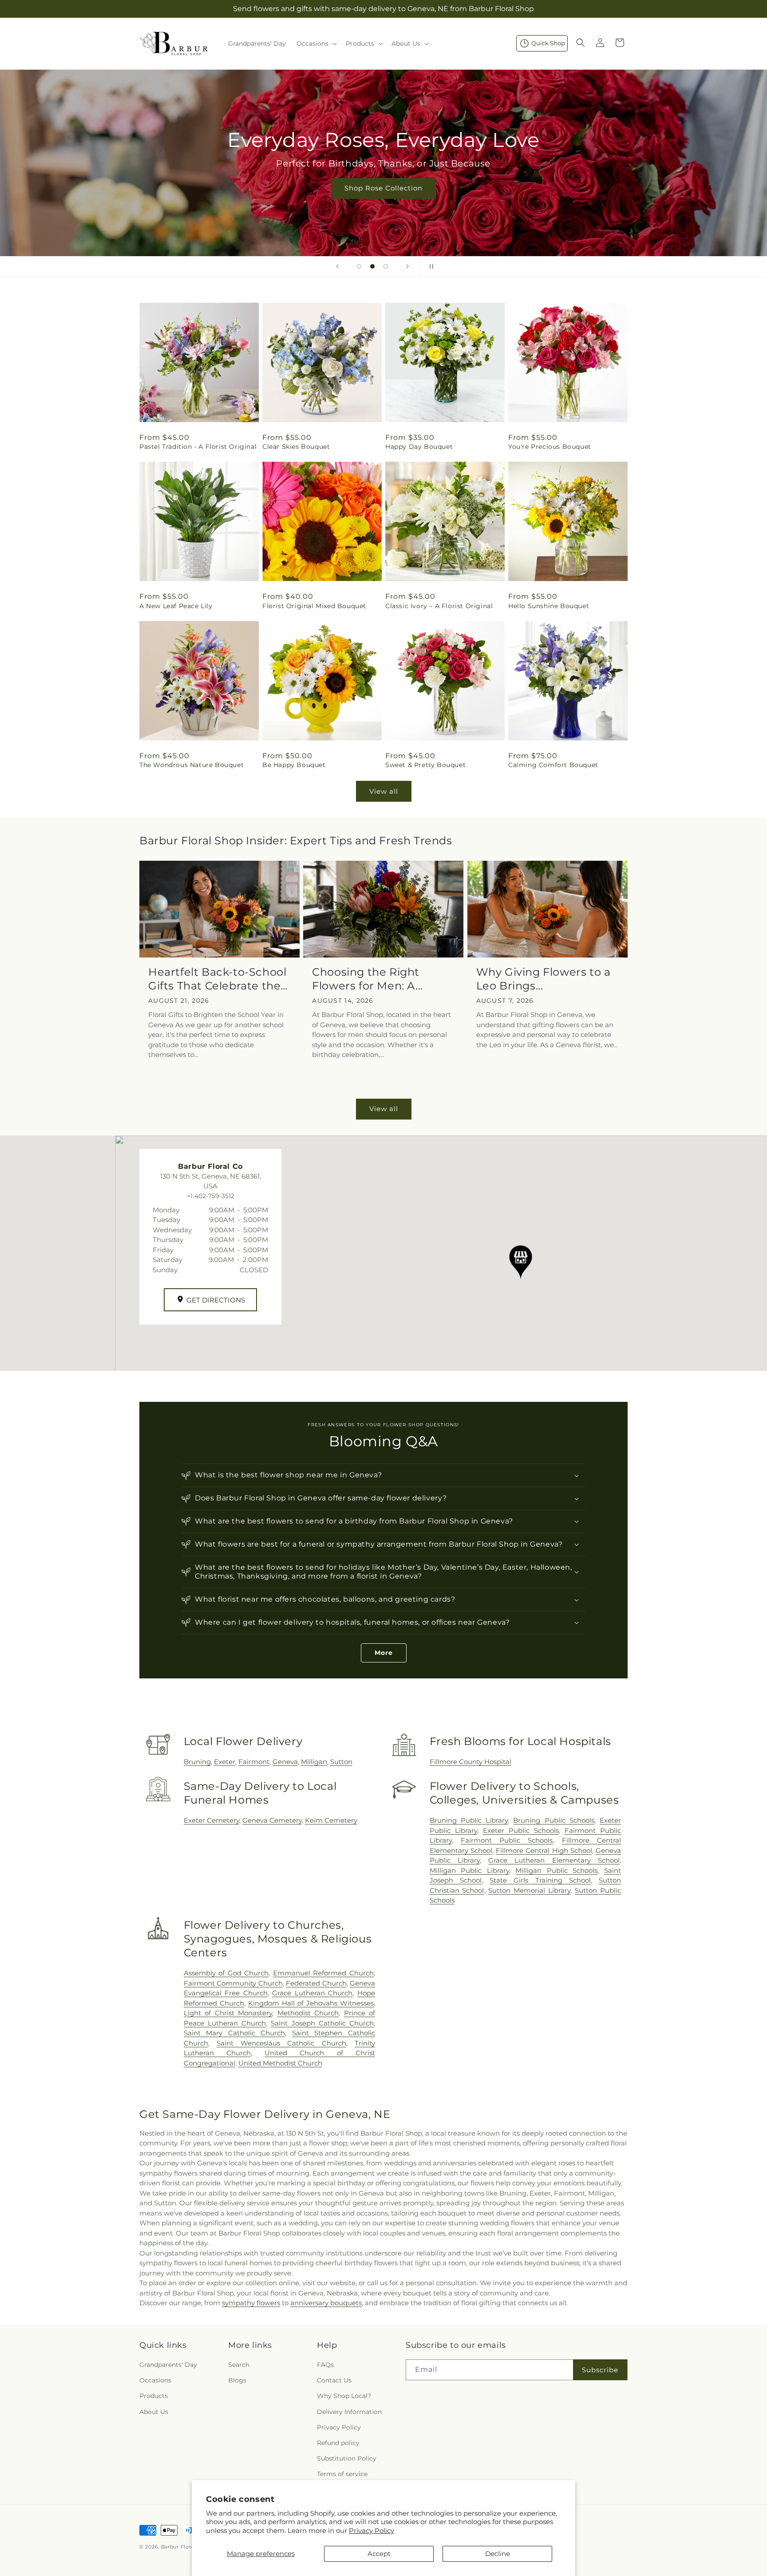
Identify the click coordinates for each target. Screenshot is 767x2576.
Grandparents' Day (168, 2365)
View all (384, 791)
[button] (316, 44)
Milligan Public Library (469, 1870)
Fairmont (254, 1762)
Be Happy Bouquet (294, 765)
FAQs (325, 2365)
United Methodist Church (280, 2063)
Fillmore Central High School (544, 1850)
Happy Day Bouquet (419, 447)
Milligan (314, 1762)
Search (239, 2365)
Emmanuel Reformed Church (323, 1973)
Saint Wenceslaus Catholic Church (281, 2043)
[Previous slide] (337, 266)
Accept (379, 2554)
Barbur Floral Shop (186, 2547)
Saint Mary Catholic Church (235, 2033)
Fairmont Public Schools (507, 1840)
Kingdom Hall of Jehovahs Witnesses (311, 2003)
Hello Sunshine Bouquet (549, 606)
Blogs (237, 2380)
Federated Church (316, 1983)
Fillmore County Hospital (470, 1762)
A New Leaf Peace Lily (176, 606)
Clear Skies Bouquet (296, 447)
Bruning (197, 1762)
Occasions (155, 2380)
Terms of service (342, 2474)
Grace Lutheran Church (312, 1993)
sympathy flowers (251, 2303)
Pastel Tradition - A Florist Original (198, 447)
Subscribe (600, 2370)
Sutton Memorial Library (529, 1890)
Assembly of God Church (226, 1973)
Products (154, 2396)
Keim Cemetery (331, 1820)
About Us (154, 2412)
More (384, 1653)
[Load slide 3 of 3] (386, 266)
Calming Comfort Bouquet (553, 765)
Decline (498, 2554)
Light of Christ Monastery (228, 2013)
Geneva (285, 1762)
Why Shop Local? (344, 2396)
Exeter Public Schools (521, 1830)
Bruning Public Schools (554, 1820)
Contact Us (334, 2380)
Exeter (225, 1762)
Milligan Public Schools (556, 1870)
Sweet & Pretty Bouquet (425, 765)
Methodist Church (308, 2013)
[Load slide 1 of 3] (359, 266)
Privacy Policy (372, 2530)
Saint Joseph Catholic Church (322, 2023)
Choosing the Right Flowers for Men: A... (368, 979)
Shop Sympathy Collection (383, 201)
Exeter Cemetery (212, 1820)
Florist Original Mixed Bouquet (314, 606)
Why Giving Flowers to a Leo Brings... (544, 979)
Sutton (341, 1762)
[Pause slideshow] (430, 266)
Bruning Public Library (469, 1820)
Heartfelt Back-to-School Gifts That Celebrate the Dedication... (217, 979)
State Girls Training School (540, 1880)
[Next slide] (407, 266)
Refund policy (338, 2443)
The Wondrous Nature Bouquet (192, 765)
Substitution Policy (347, 2458)
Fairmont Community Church (233, 1983)
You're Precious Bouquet (550, 447)
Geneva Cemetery (272, 1820)
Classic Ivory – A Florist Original (439, 606)
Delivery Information (349, 2412)
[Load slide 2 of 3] (372, 266)
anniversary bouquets (326, 2303)
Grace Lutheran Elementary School (554, 1860)
